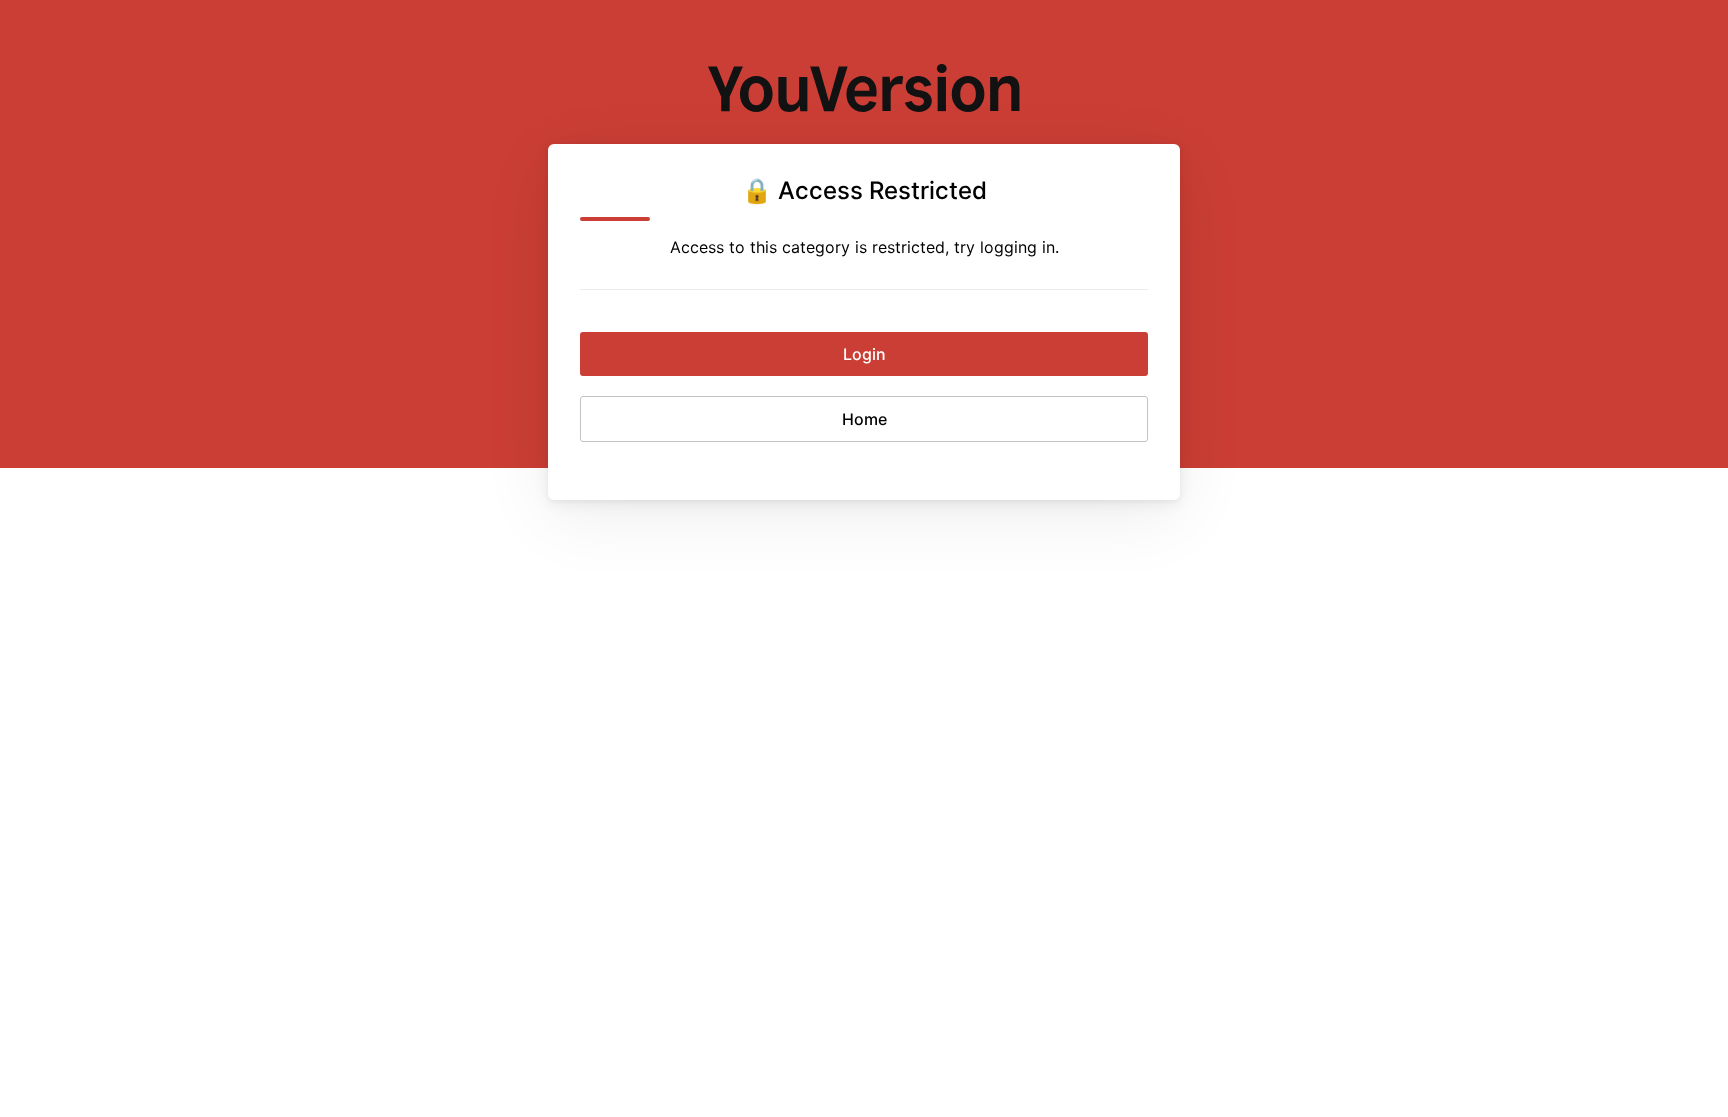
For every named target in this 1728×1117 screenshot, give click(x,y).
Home (864, 419)
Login (864, 354)
